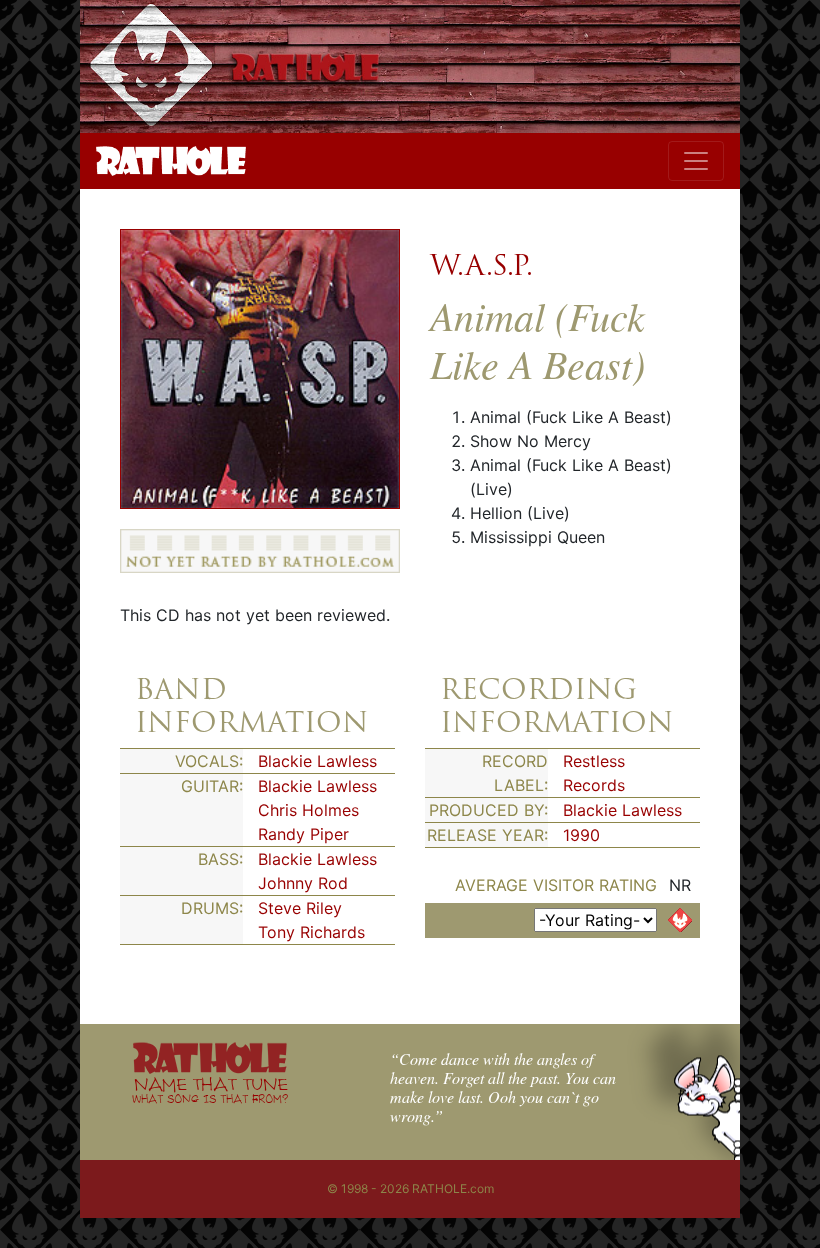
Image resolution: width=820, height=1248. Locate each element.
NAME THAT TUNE (210, 1089)
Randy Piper (303, 834)
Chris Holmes (308, 810)
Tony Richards (311, 932)
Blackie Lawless (317, 761)
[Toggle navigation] (696, 161)
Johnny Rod (303, 883)
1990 (581, 835)
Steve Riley (300, 908)
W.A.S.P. (481, 265)
